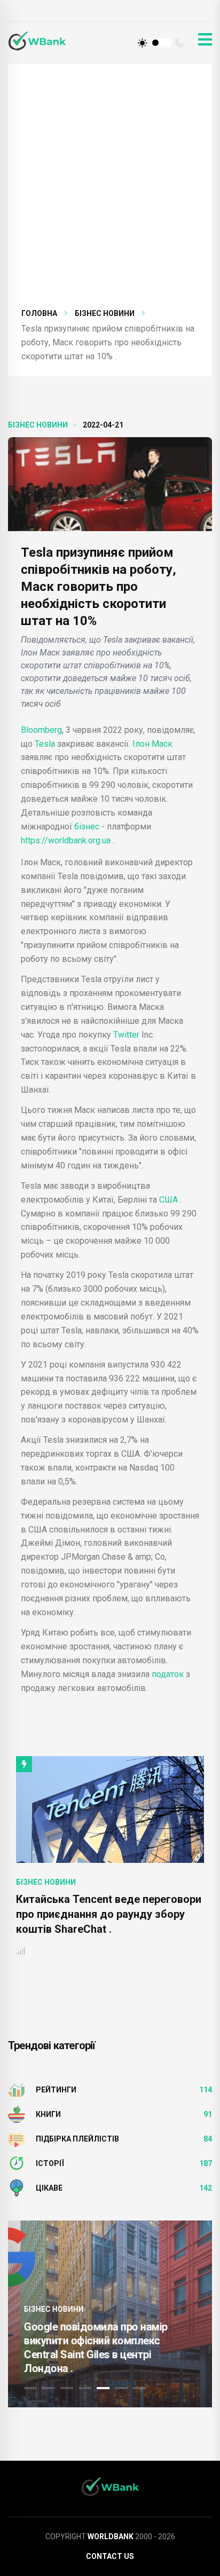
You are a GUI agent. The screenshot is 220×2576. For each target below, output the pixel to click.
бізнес (88, 827)
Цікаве (49, 2188)
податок (168, 1674)
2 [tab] (49, 2388)
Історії (50, 2163)
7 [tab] (139, 2388)
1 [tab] (30, 2388)
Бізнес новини (105, 313)
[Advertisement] (110, 192)
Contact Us (110, 2556)
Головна (39, 313)
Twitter (126, 1035)
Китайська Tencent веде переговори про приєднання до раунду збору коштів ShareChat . (109, 1914)
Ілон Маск (152, 744)
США (168, 1200)
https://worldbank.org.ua (67, 840)
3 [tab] (67, 2388)
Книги (48, 2114)
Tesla (46, 744)
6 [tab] (121, 2388)
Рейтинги (56, 2090)
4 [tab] (85, 2388)
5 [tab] (103, 2388)
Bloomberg (41, 730)
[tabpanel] (110, 2314)
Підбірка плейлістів (77, 2139)
